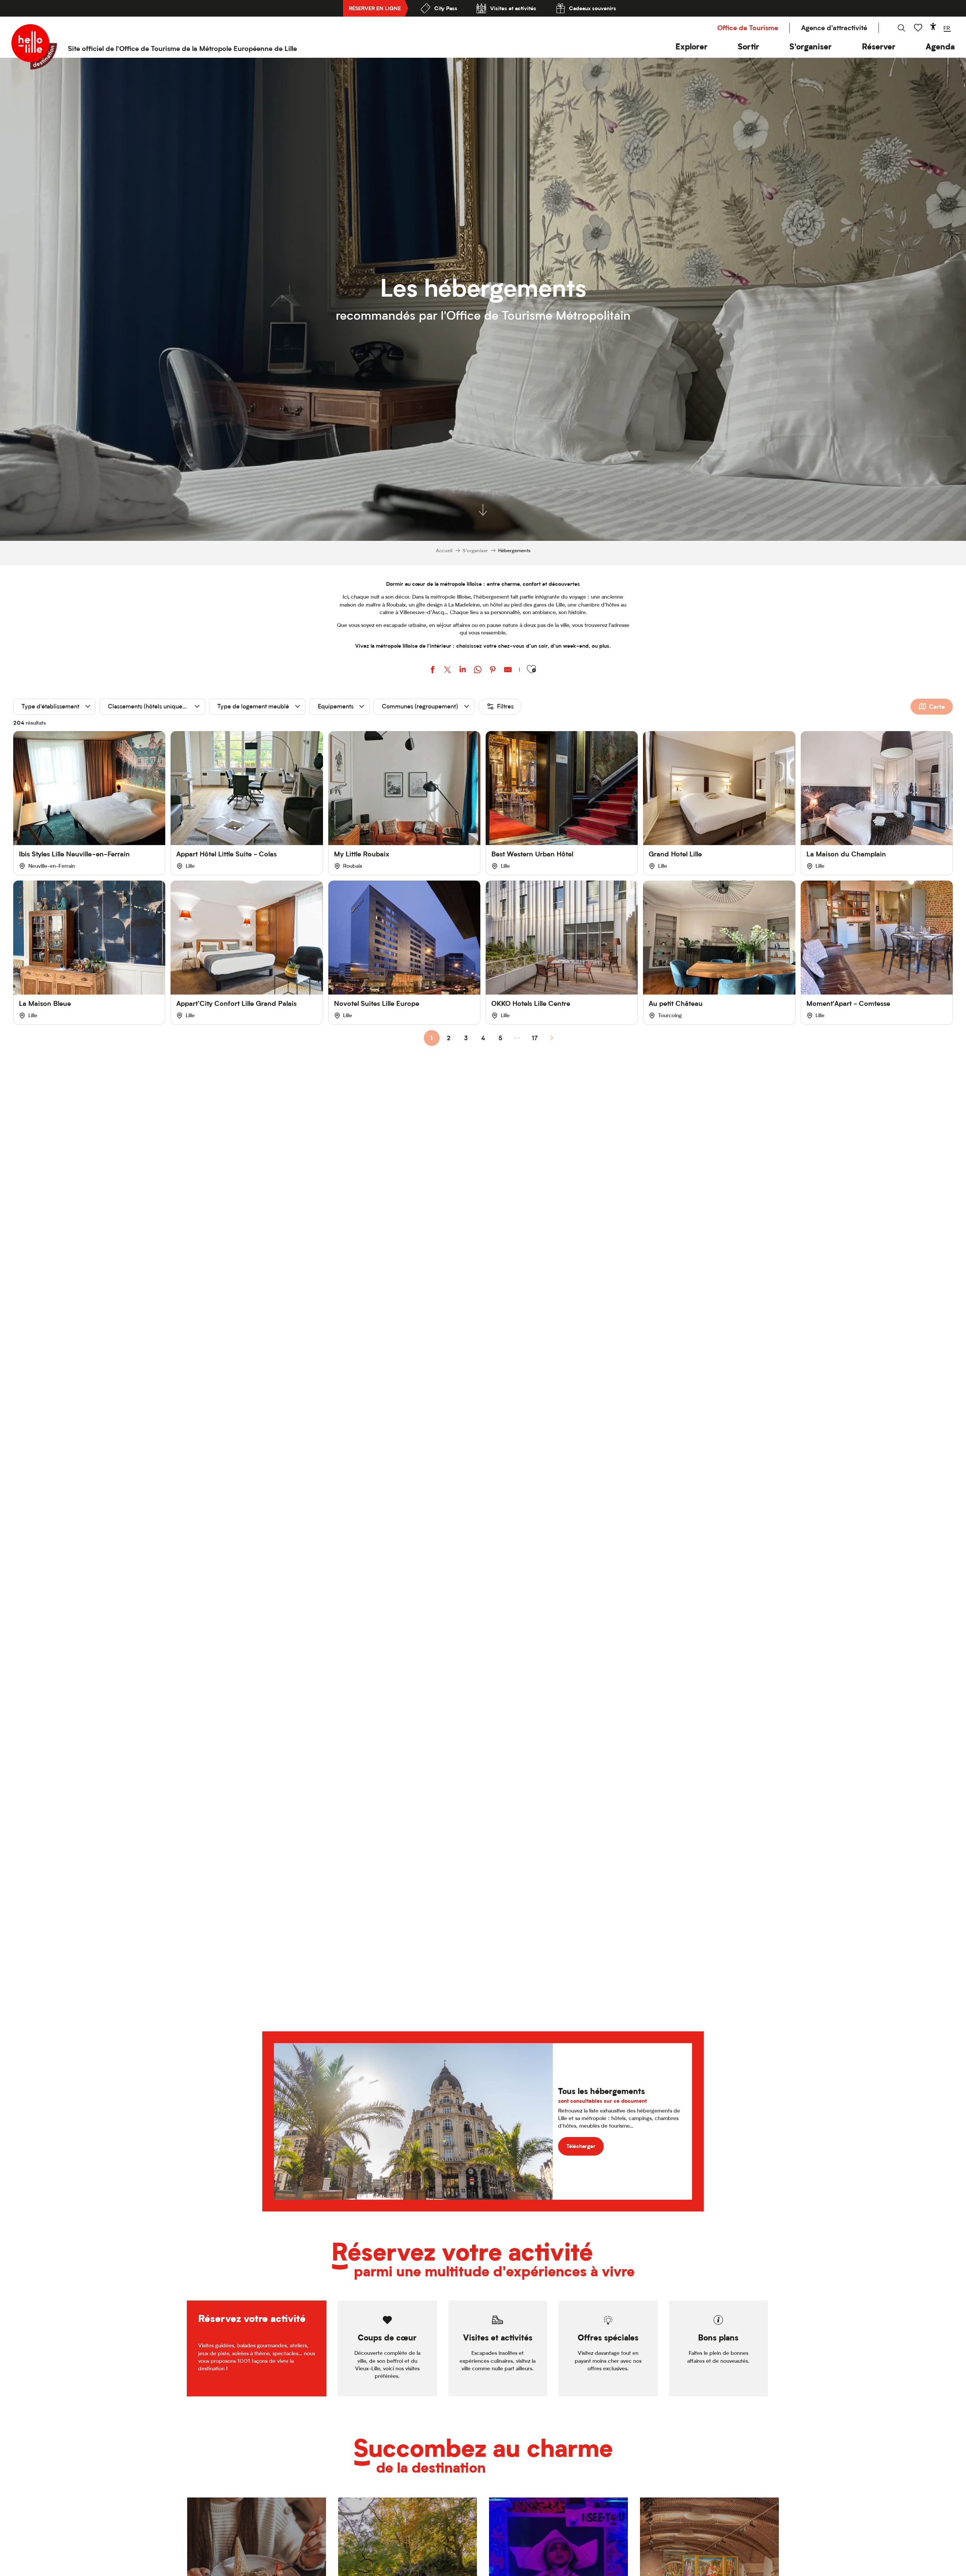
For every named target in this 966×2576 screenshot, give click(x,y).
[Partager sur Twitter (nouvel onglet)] (448, 671)
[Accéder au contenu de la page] (483, 511)
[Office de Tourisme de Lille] (34, 47)
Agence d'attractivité (834, 28)
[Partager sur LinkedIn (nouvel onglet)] (463, 671)
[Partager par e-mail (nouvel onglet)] (508, 671)
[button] (691, 47)
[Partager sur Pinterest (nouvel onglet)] (493, 671)
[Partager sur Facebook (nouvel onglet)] (432, 671)
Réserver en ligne (375, 8)
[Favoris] (919, 28)
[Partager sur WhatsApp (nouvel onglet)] (478, 671)
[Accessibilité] (933, 26)
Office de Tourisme (748, 28)
